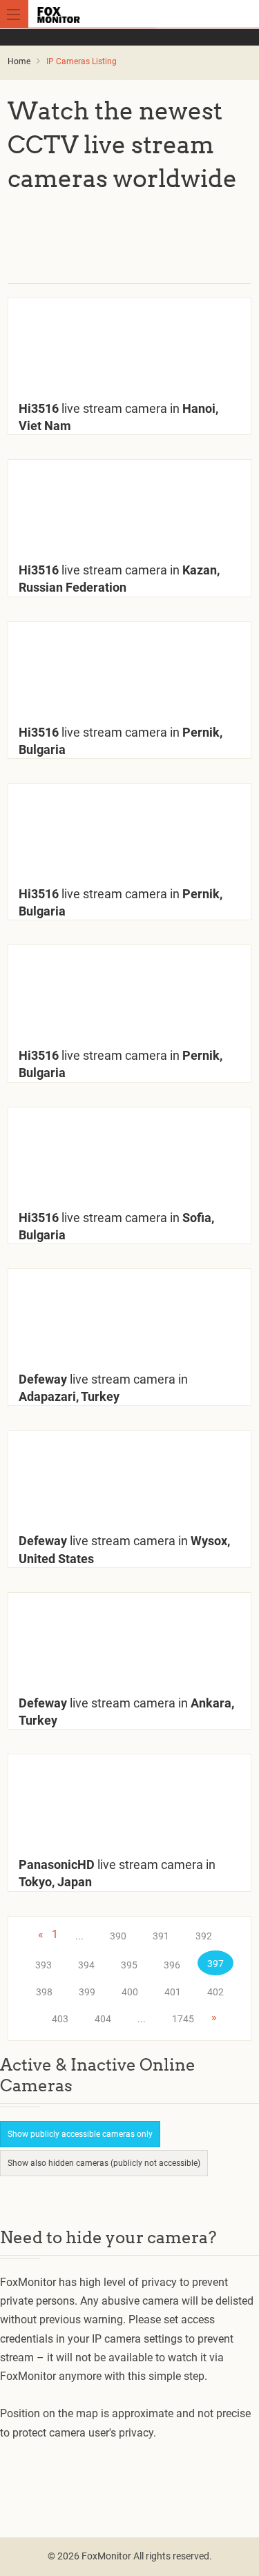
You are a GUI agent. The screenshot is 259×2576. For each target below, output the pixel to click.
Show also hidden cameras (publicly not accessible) (104, 2163)
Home (19, 61)
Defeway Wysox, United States (124, 1549)
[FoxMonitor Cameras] (132, 14)
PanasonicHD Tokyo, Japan (117, 1873)
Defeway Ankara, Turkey (126, 1712)
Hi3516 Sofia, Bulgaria (116, 1226)
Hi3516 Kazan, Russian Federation (119, 579)
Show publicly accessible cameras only (80, 2134)
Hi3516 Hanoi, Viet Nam (118, 417)
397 (215, 1964)
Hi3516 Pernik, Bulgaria (121, 741)
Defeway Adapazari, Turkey (103, 1388)
